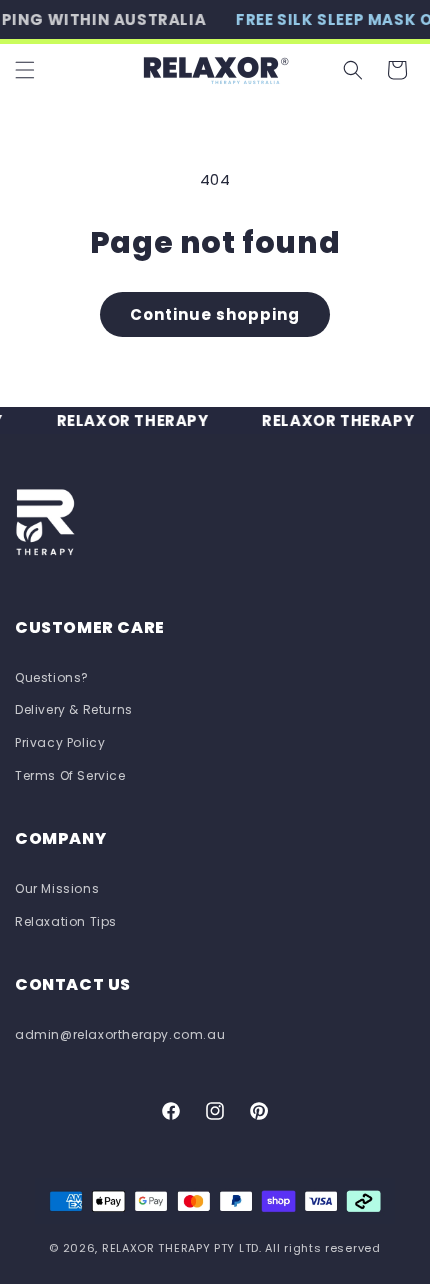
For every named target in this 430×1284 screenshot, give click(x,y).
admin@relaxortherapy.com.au (120, 1034)
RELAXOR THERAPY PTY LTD (180, 1248)
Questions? (52, 677)
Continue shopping (215, 314)
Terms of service (70, 775)
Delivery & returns (74, 709)
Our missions (57, 888)
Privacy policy (60, 742)
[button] (25, 70)
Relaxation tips (66, 921)
